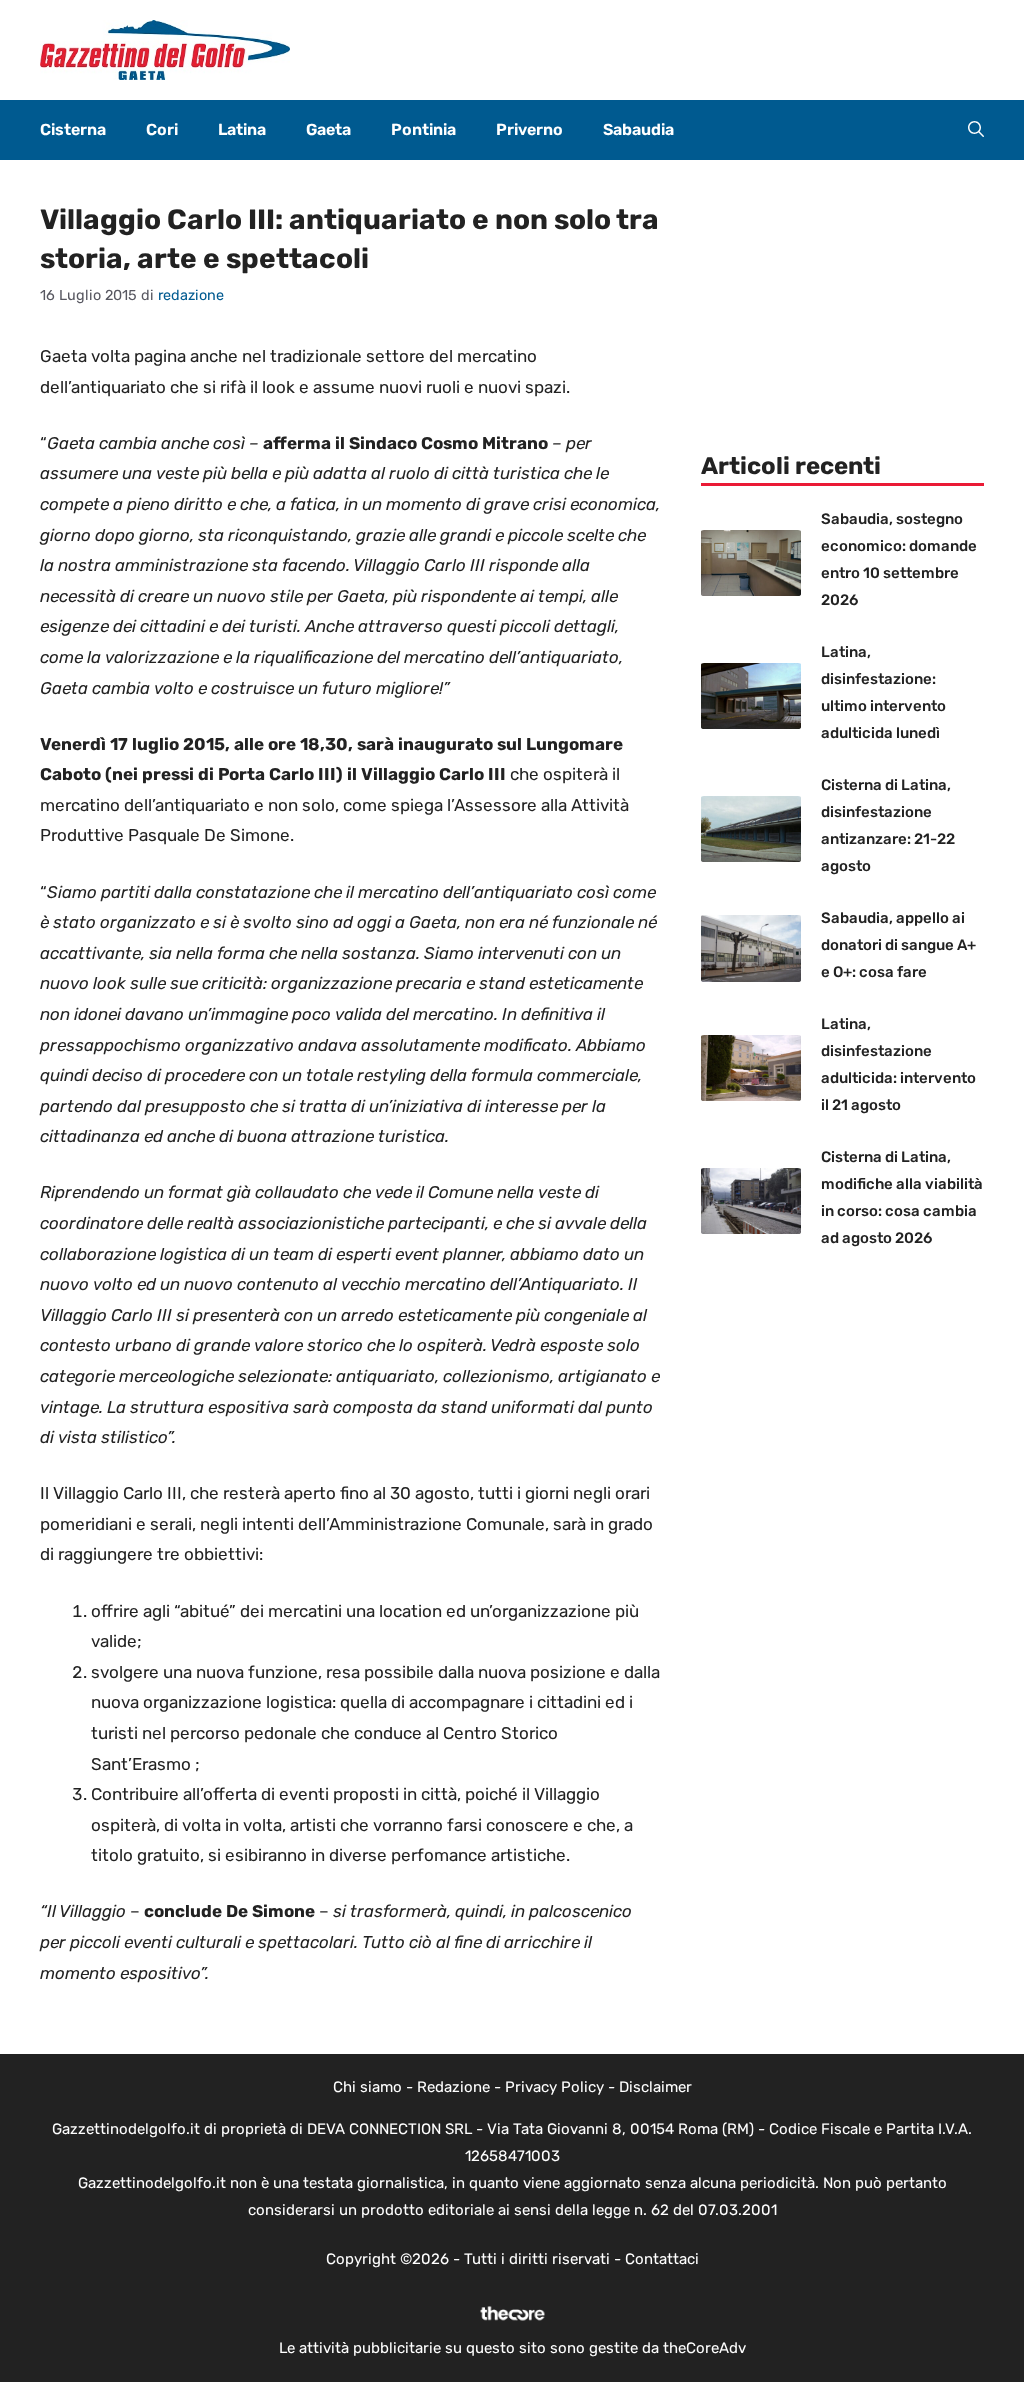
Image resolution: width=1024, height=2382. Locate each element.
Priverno (529, 129)
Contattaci (662, 2259)
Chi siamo (367, 2087)
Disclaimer (655, 2087)
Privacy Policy (554, 2087)
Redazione (453, 2087)
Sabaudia (638, 129)
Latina (242, 129)
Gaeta (328, 129)
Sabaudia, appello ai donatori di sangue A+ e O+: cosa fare (898, 945)
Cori (162, 129)
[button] (976, 130)
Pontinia (423, 129)
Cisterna (73, 129)
